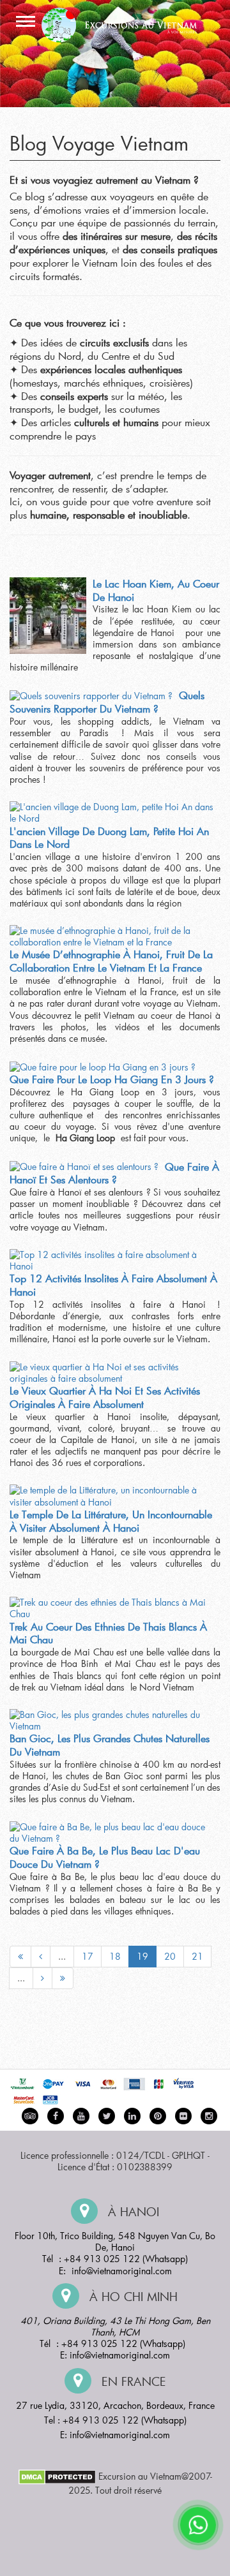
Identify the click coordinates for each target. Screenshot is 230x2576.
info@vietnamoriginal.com (122, 2271)
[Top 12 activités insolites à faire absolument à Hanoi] (112, 1261)
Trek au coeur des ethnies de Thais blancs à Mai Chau (108, 1633)
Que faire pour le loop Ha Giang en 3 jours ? (112, 1079)
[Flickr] (183, 2116)
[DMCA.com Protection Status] (57, 2476)
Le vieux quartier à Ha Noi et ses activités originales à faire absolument (105, 1397)
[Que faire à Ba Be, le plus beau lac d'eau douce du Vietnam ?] (112, 1833)
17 (88, 1956)
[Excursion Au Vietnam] (125, 23)
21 (197, 1956)
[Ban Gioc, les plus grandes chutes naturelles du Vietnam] (112, 1721)
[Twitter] (107, 2116)
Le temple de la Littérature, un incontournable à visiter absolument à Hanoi (111, 1521)
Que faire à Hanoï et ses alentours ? (114, 1173)
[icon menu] (26, 22)
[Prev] (41, 1957)
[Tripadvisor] (30, 2116)
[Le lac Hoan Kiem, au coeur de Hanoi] (48, 616)
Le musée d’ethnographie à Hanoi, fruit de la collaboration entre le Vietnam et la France (111, 961)
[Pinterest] (132, 2116)
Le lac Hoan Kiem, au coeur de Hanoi (156, 590)
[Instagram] (209, 2116)
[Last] (63, 1978)
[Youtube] (81, 2116)
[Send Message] (198, 2525)
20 (170, 1956)
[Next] (42, 1978)
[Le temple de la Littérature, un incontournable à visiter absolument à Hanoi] (112, 1496)
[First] (20, 1957)
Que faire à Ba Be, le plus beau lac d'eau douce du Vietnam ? (105, 1857)
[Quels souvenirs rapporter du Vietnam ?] (91, 695)
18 (115, 1956)
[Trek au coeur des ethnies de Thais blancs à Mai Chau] (112, 1608)
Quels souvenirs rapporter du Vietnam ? (107, 702)
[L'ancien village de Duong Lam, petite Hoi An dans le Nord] (112, 813)
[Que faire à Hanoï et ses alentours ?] (84, 1167)
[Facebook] (56, 2116)
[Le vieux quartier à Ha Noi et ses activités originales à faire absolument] (112, 1373)
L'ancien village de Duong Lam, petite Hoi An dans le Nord (109, 838)
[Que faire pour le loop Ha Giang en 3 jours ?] (103, 1067)
